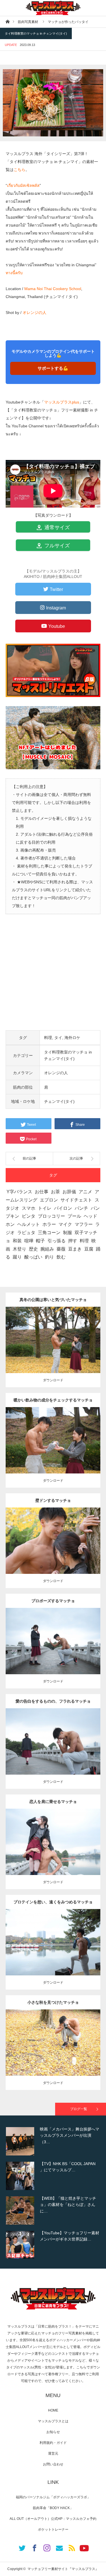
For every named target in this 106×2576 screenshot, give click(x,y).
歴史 (33, 1249)
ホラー (49, 1224)
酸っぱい (33, 1257)
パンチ (81, 1208)
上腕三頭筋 (51, 1338)
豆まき (75, 1249)
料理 (48, 1038)
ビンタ (29, 1216)
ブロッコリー (51, 1216)
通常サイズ (56, 527)
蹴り (17, 1257)
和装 (17, 1241)
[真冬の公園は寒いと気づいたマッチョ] (53, 1350)
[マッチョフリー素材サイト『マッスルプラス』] (53, 8)
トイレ (45, 1208)
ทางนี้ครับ (14, 273)
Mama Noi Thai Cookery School (53, 289)
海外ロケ (72, 1038)
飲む (61, 1257)
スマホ (29, 1208)
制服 (68, 1233)
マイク (65, 1224)
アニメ (85, 1192)
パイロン (63, 1208)
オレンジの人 (34, 313)
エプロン (49, 1200)
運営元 (53, 2453)
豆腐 (89, 1249)
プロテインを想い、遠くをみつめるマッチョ (53, 1902)
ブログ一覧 (79, 2109)
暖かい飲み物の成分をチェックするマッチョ (53, 1400)
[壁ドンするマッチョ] (53, 1551)
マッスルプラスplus (62, 402)
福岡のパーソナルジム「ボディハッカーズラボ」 (53, 2497)
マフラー (84, 1224)
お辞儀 (69, 1192)
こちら (20, 170)
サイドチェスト (76, 1200)
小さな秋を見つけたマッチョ (53, 2002)
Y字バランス (19, 1192)
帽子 (40, 1241)
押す (73, 1241)
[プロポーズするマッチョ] (53, 1651)
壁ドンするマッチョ (53, 1500)
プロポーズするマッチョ (53, 1601)
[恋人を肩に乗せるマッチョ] (53, 1852)
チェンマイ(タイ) (59, 1101)
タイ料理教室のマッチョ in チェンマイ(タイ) (36, 33)
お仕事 (42, 1192)
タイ (58, 1038)
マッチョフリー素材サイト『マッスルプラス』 (63, 2569)
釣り (49, 1257)
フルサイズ (56, 546)
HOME (53, 2410)
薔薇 (61, 1249)
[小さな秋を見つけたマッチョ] (53, 2053)
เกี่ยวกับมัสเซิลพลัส (23, 185)
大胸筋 (47, 1539)
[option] (53, 2141)
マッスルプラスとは (53, 2421)
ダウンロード (53, 1380)
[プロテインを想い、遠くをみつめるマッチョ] (53, 1953)
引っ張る (57, 1241)
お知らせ (53, 2432)
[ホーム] (7, 21)
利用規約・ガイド (53, 2443)
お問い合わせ (53, 2464)
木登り (20, 1249)
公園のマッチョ (38, 1333)
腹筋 (61, 1539)
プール (74, 1216)
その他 (56, 1333)
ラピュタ (26, 1233)
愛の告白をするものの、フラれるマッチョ (53, 1701)
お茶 (55, 1192)
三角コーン (49, 1233)
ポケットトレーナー (53, 2529)
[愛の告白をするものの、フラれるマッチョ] (53, 1752)
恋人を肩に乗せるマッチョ (53, 1802)
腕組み (47, 1249)
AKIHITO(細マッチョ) (78, 1333)
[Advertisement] (53, 977)
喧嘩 (29, 1241)
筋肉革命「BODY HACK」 (53, 2508)
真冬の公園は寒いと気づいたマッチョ (53, 1300)
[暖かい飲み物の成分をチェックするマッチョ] (53, 1451)
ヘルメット (29, 1224)
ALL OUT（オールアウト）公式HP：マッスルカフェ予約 (53, 2519)
